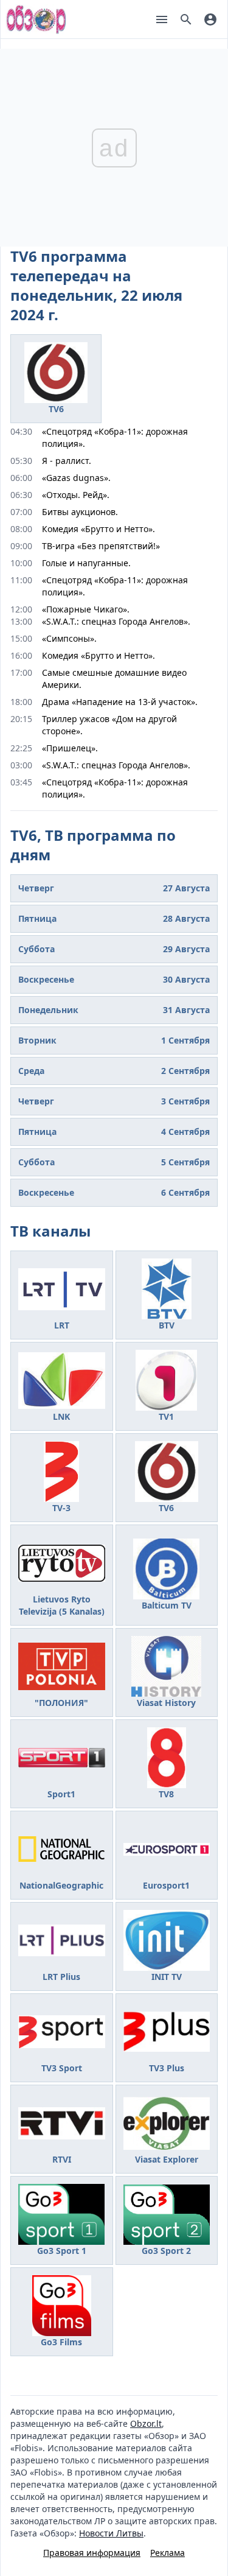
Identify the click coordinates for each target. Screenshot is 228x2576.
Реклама (168, 2553)
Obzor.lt (146, 2423)
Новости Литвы (111, 2533)
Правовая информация (92, 2553)
